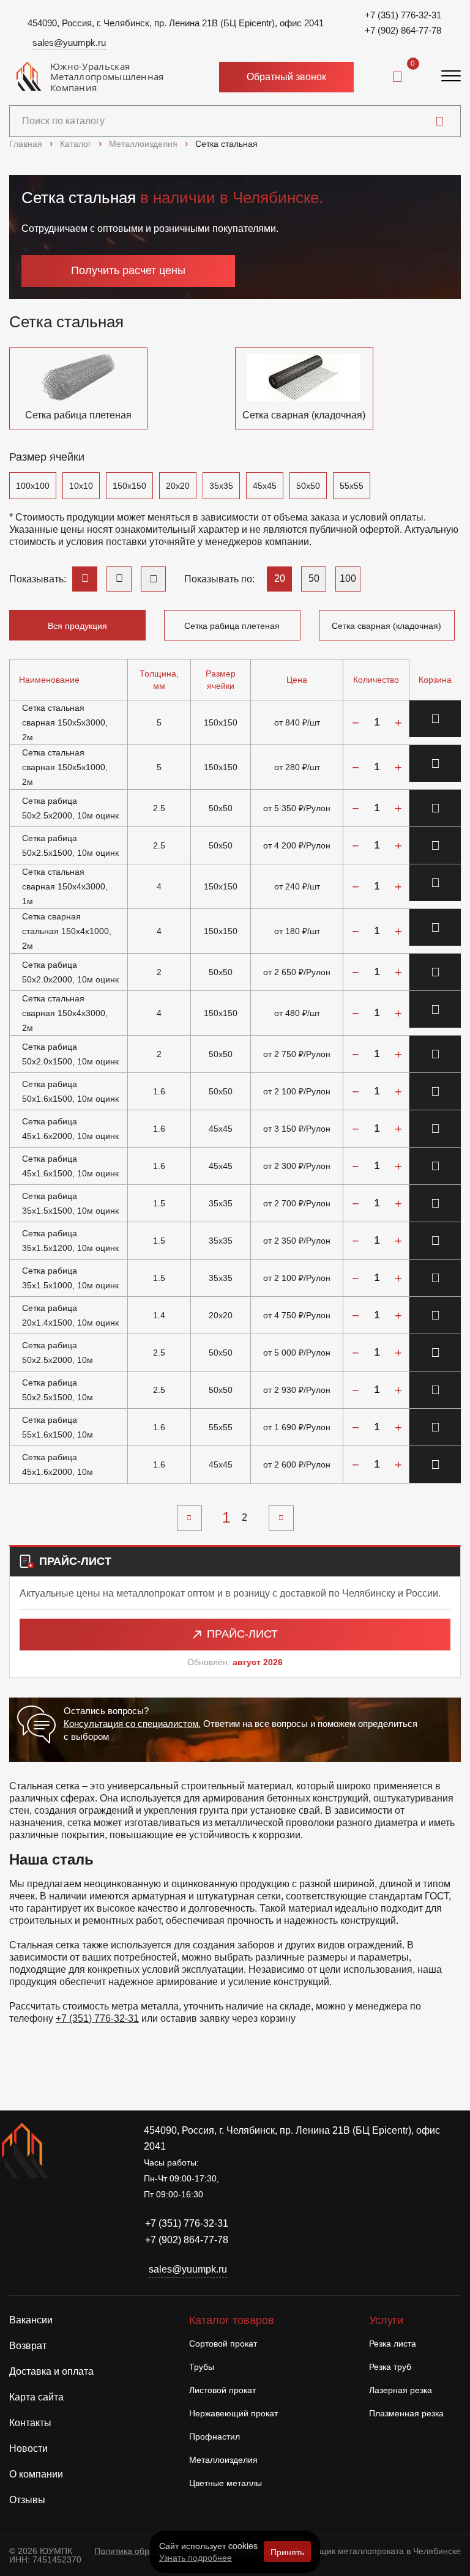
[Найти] (440, 121)
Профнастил (214, 2437)
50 (314, 578)
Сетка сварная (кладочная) (386, 626)
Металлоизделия (223, 2460)
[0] (398, 77)
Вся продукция (77, 626)
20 (280, 578)
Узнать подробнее (196, 2557)
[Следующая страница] (281, 1518)
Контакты (30, 2423)
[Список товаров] (119, 579)
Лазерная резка (401, 2390)
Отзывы (27, 2500)
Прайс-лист (242, 1634)
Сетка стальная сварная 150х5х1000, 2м (65, 767)
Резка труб (390, 2367)
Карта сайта (36, 2397)
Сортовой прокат (223, 2344)
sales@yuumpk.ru (69, 43)
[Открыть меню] (451, 77)
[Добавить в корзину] (435, 719)
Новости (28, 2448)
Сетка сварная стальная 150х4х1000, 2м (67, 931)
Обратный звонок (286, 77)
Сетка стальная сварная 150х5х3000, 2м (65, 722)
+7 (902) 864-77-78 (403, 30)
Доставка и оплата (51, 2371)
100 (348, 578)
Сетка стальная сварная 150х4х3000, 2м (65, 1013)
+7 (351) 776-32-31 (403, 15)
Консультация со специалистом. (132, 1724)
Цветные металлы (226, 2483)
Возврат (28, 2346)
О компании (36, 2474)
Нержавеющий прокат (233, 2413)
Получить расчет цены (128, 270)
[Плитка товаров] (153, 579)
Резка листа (393, 2344)
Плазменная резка (406, 2413)
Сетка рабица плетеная (232, 626)
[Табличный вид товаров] (85, 579)
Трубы (202, 2367)
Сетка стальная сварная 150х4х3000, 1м (65, 886)
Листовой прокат (222, 2390)
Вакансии (31, 2320)
